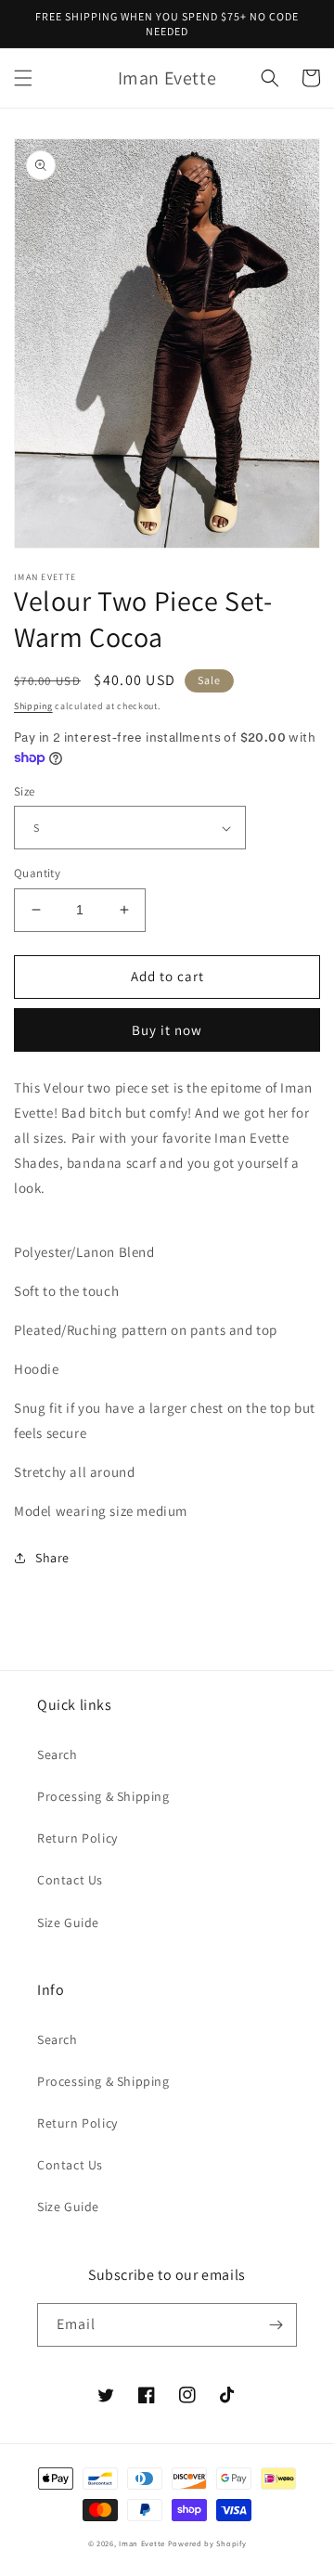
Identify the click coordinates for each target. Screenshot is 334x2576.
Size (25, 791)
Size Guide (68, 1922)
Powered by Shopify (207, 2543)
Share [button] (52, 1558)
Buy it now (167, 1030)
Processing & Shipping (103, 1796)
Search (58, 1754)
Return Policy (77, 1838)
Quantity (37, 873)
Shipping (33, 706)
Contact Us (70, 1880)
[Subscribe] (276, 2325)
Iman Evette (142, 2543)
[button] (23, 78)
